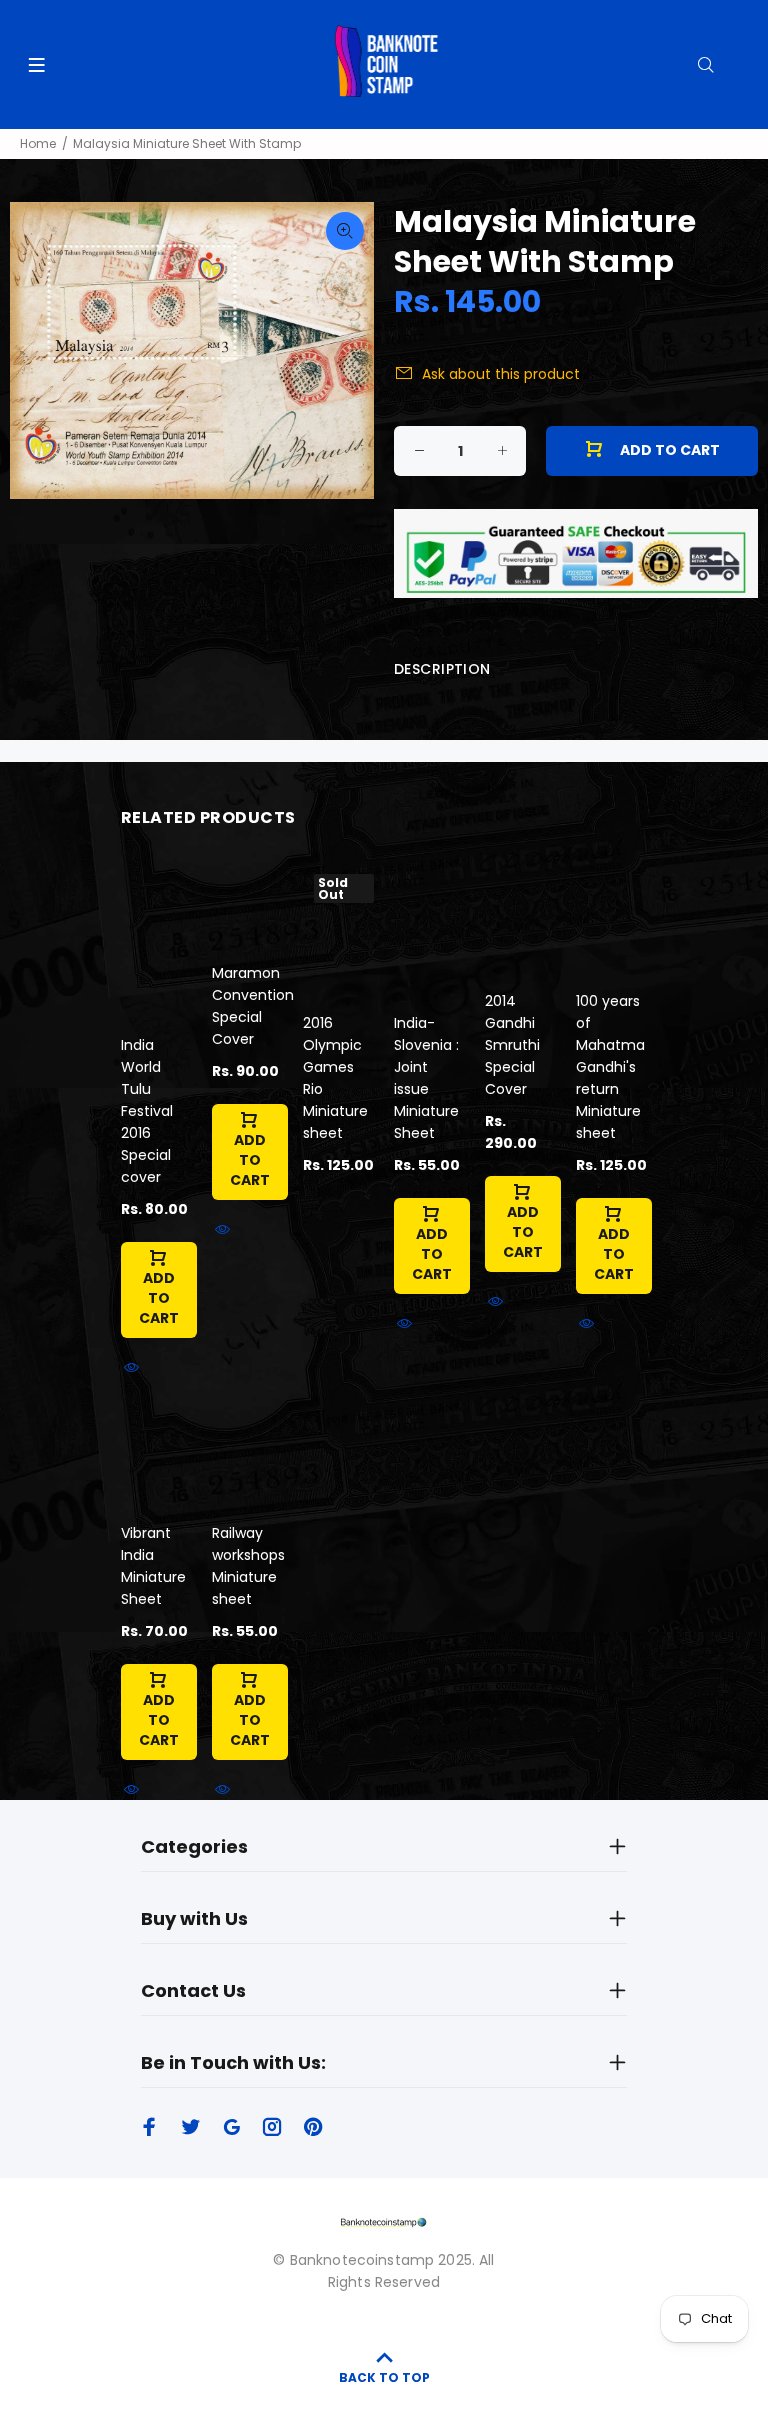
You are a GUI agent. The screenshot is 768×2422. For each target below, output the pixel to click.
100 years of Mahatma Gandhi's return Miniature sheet (610, 1067)
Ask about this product (501, 374)
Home (38, 143)
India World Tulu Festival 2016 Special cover (147, 1111)
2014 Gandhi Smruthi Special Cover (512, 1045)
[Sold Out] (338, 929)
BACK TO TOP (384, 2377)
